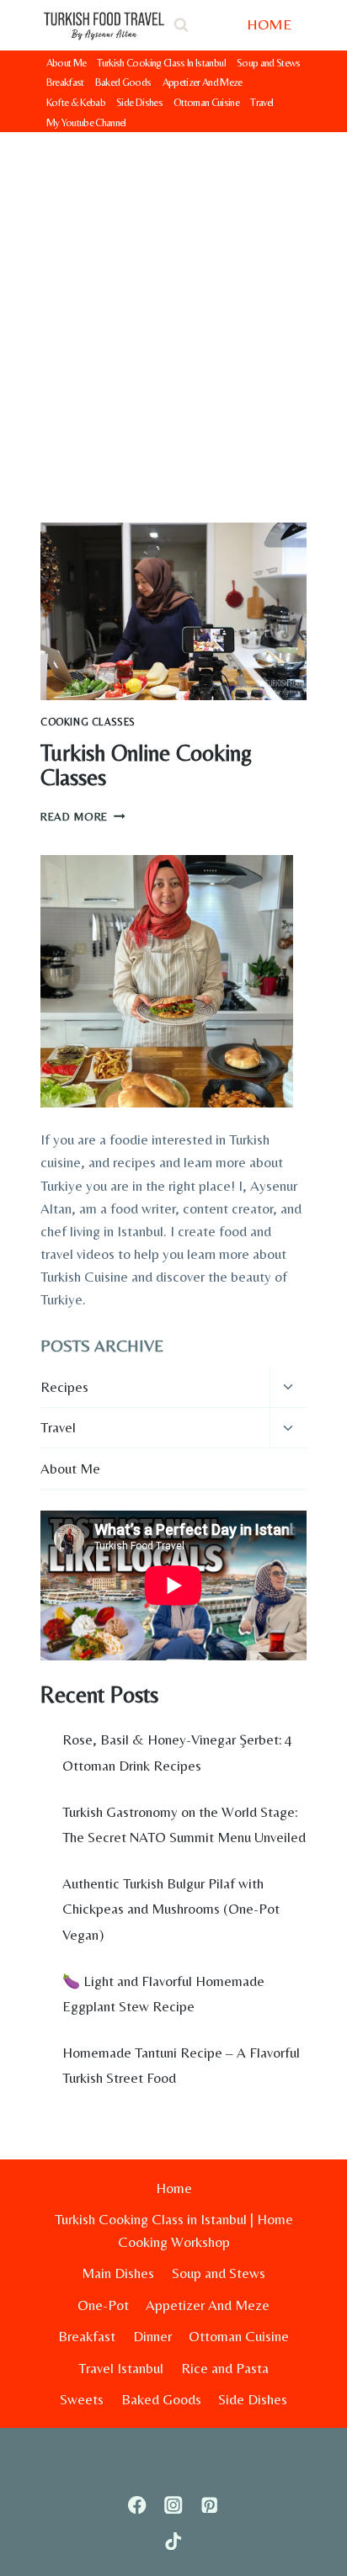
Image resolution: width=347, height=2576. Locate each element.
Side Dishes (139, 102)
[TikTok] (174, 2541)
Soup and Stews (269, 63)
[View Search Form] (181, 25)
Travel (262, 102)
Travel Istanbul (121, 2368)
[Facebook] (138, 2505)
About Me (67, 63)
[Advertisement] (173, 314)
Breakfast (65, 82)
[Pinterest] (209, 2505)
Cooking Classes (88, 722)
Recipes (64, 1387)
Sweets (82, 2399)
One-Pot (103, 2305)
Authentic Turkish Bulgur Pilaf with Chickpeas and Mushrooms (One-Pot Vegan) (171, 1909)
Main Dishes (118, 2273)
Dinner (152, 2336)
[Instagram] (174, 2505)
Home (174, 2188)
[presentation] (173, 611)
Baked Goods (123, 82)
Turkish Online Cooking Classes (146, 765)
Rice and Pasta (225, 2368)
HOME (269, 24)
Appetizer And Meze (203, 82)
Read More (83, 816)
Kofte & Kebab (76, 102)
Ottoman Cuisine (206, 102)
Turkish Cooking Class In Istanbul (161, 63)
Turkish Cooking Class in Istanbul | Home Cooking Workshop (174, 2231)
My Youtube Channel (86, 122)
